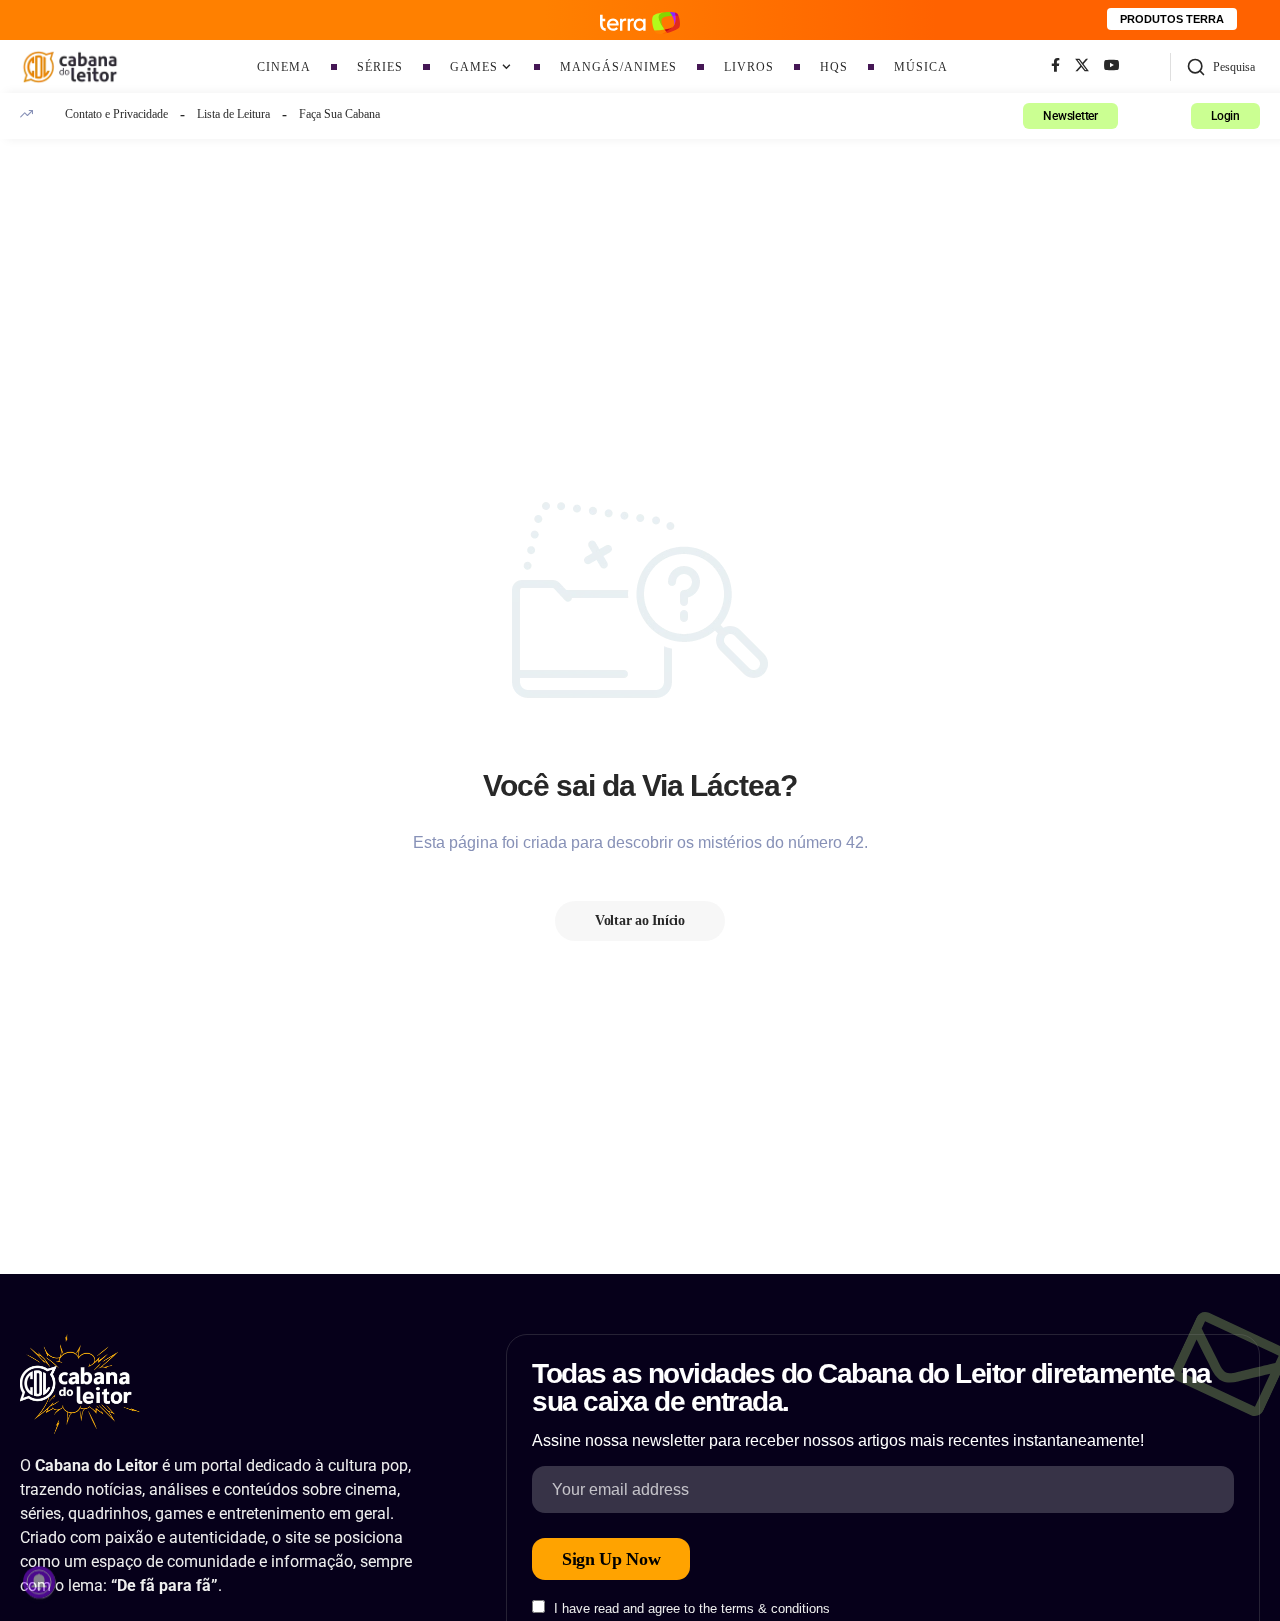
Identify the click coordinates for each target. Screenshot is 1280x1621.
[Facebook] (1055, 66)
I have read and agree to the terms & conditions (692, 1608)
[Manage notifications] (39, 1582)
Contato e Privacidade (116, 114)
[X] (1082, 66)
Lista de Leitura (233, 114)
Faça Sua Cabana (339, 114)
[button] (1220, 67)
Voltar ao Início (640, 920)
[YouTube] (1112, 66)
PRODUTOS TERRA (1172, 19)
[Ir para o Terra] (640, 19)
